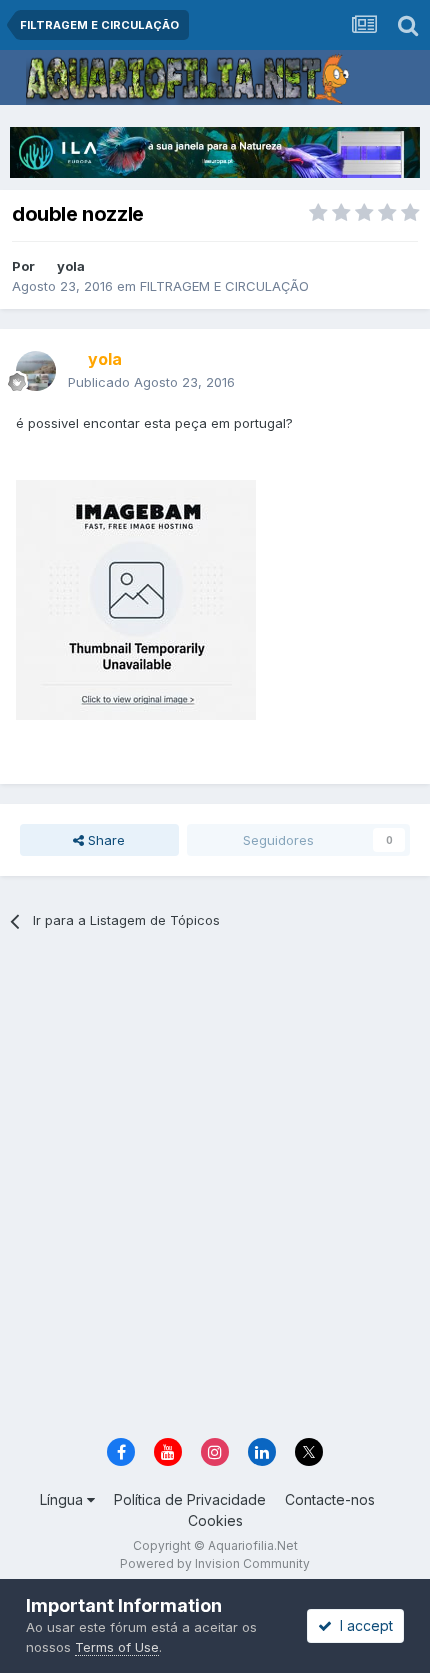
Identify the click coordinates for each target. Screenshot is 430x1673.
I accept (362, 1625)
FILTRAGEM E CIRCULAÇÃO (224, 286)
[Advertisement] (215, 1191)
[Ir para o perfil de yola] (36, 371)
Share (104, 840)
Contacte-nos (330, 1499)
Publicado (151, 382)
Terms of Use (117, 1647)
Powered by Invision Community (215, 1563)
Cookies (215, 1520)
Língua (63, 1499)
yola (71, 266)
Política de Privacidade (190, 1499)
